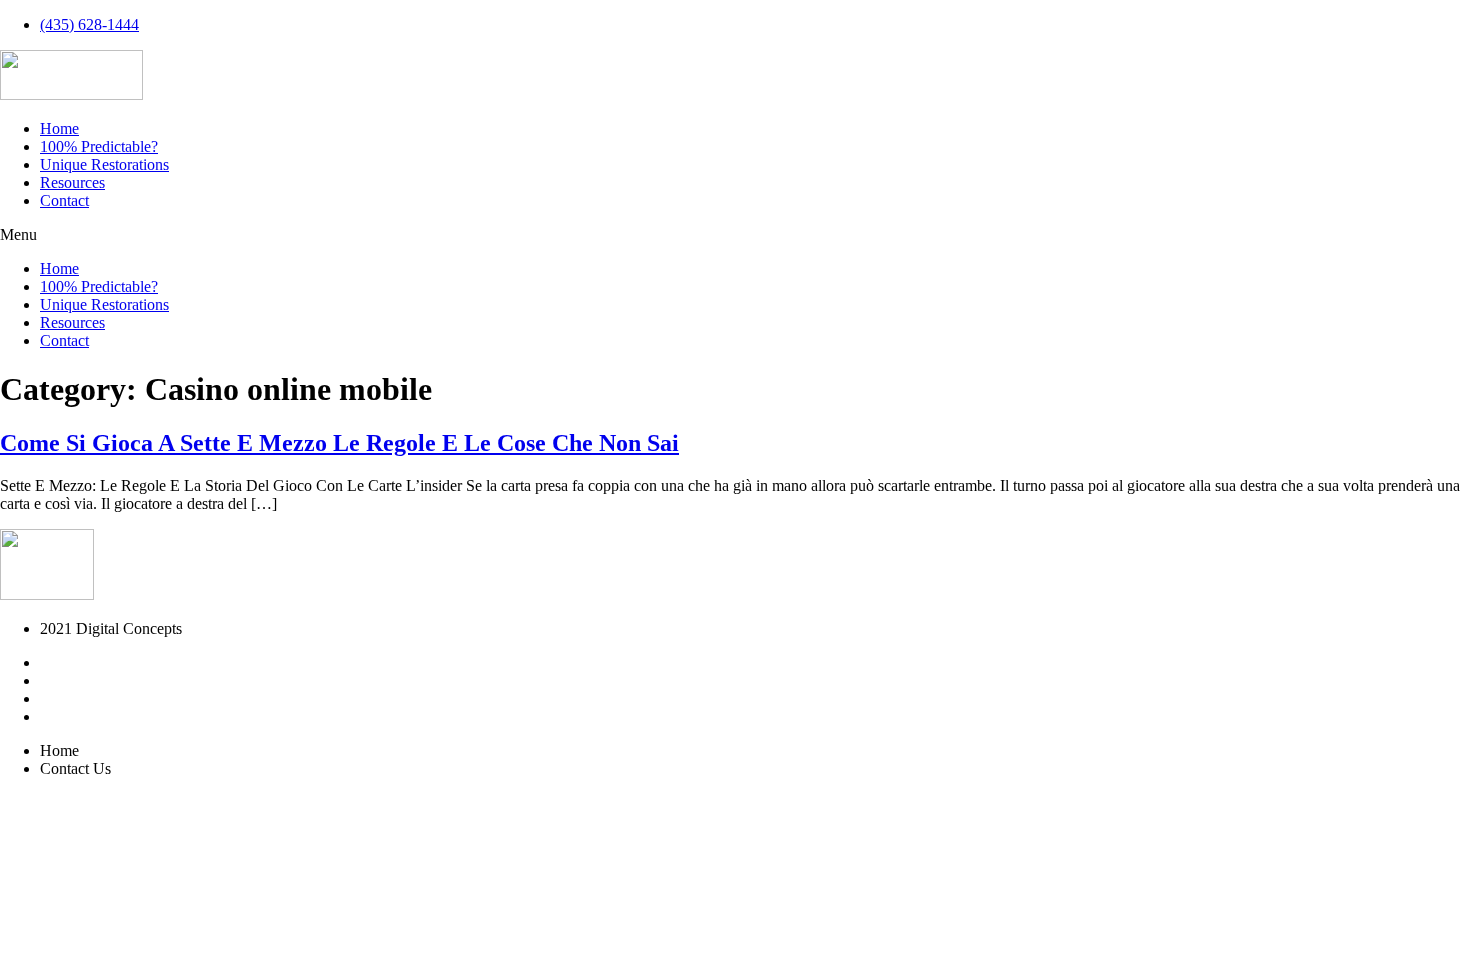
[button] (735, 235)
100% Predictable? (99, 146)
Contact (64, 200)
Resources (72, 182)
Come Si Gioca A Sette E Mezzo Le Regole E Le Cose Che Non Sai (339, 443)
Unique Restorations (104, 164)
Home (59, 128)
